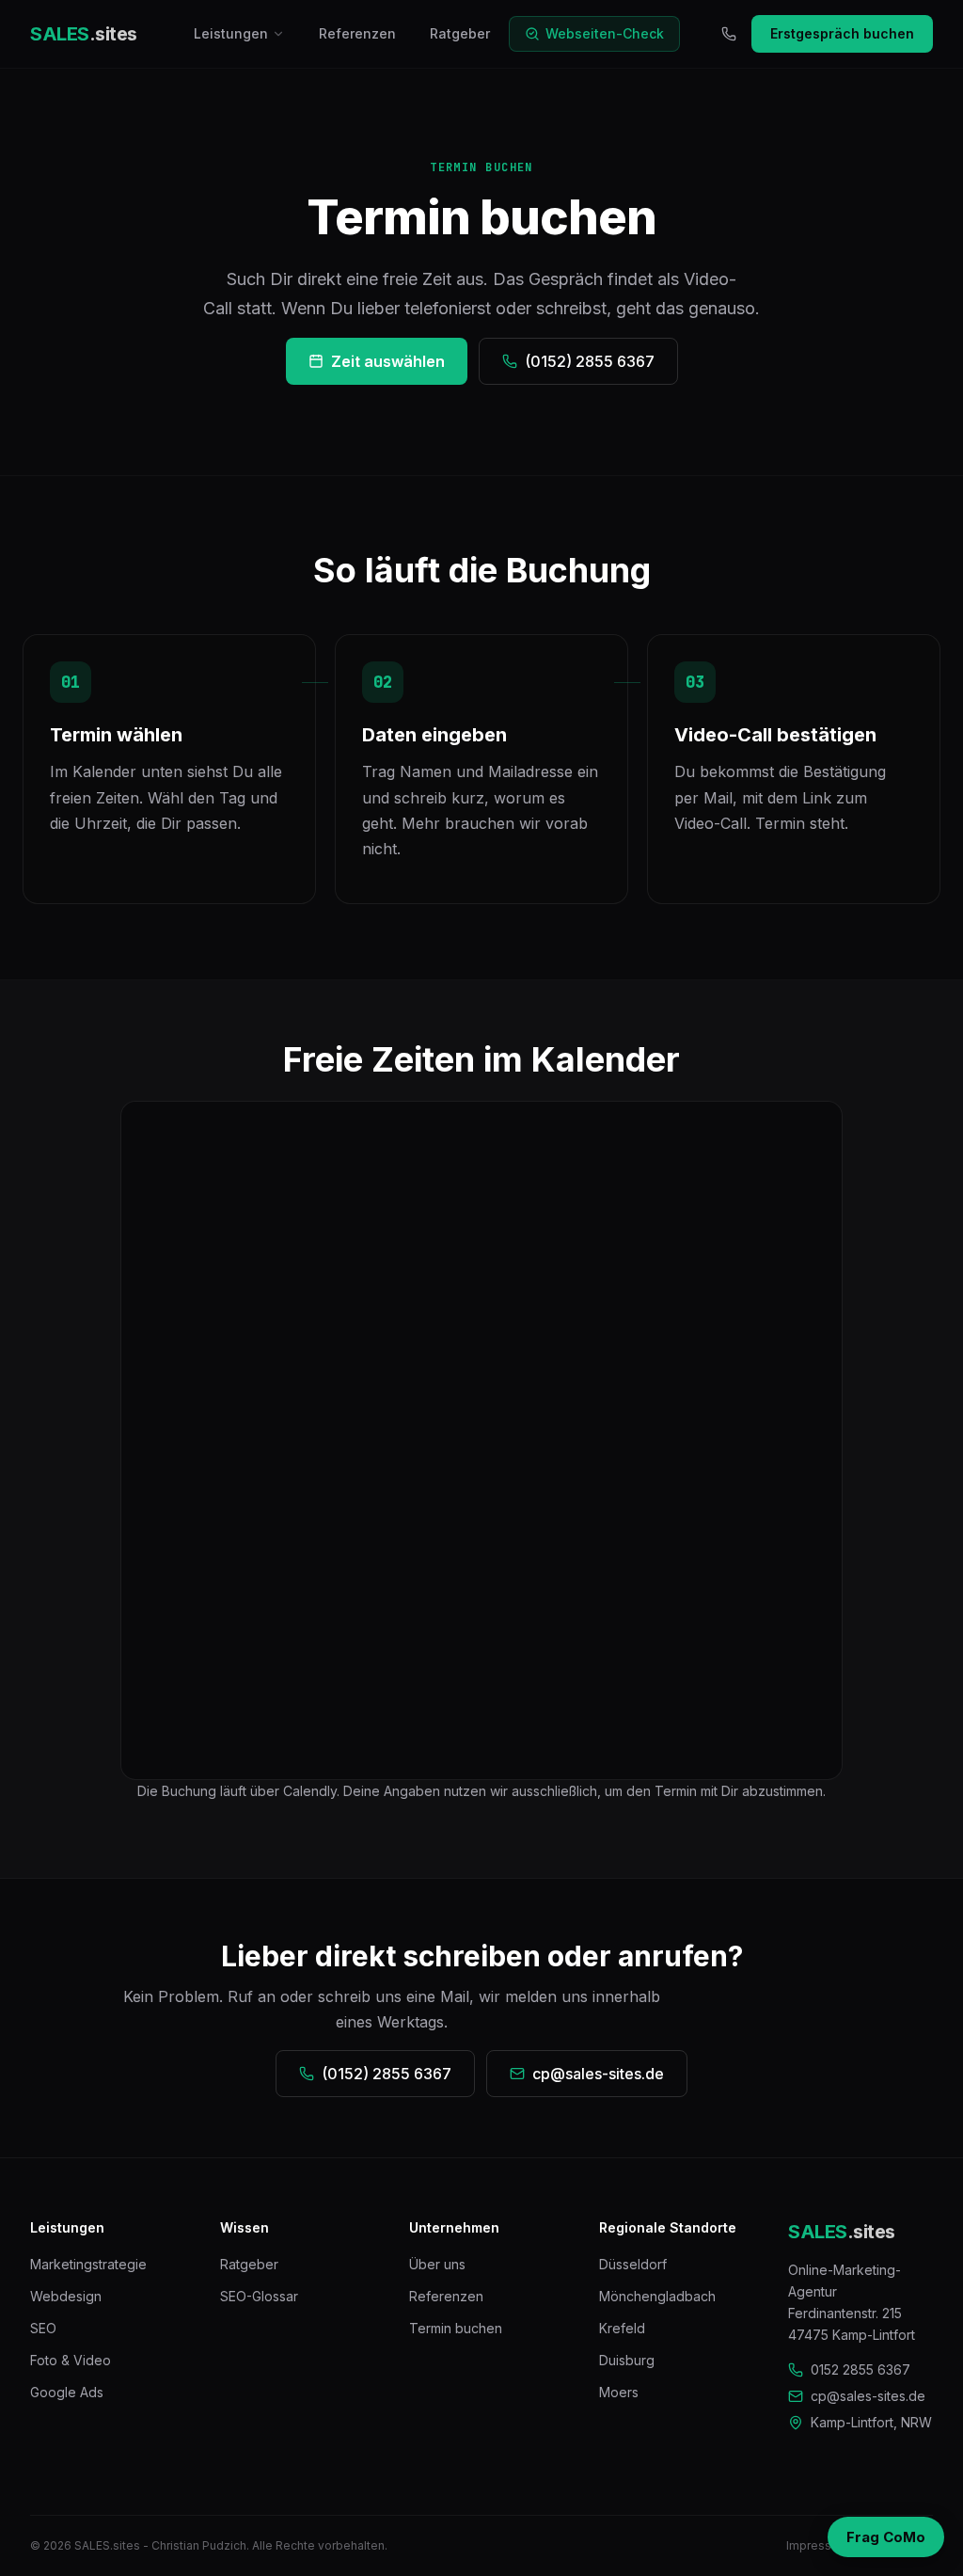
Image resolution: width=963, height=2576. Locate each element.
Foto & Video (71, 2360)
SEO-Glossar (259, 2296)
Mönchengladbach (657, 2296)
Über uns (437, 2264)
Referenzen (357, 33)
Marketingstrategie (88, 2264)
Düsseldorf (633, 2264)
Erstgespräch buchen (842, 33)
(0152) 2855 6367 (590, 361)
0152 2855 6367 (860, 2369)
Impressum (817, 2545)
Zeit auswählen (388, 361)
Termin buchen (456, 2328)
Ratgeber (460, 33)
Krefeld (622, 2328)
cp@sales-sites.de (598, 2074)
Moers (619, 2392)
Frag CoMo (886, 2537)
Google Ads (67, 2392)
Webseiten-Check (605, 33)
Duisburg (627, 2360)
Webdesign (66, 2296)
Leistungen (231, 33)
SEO (43, 2328)
